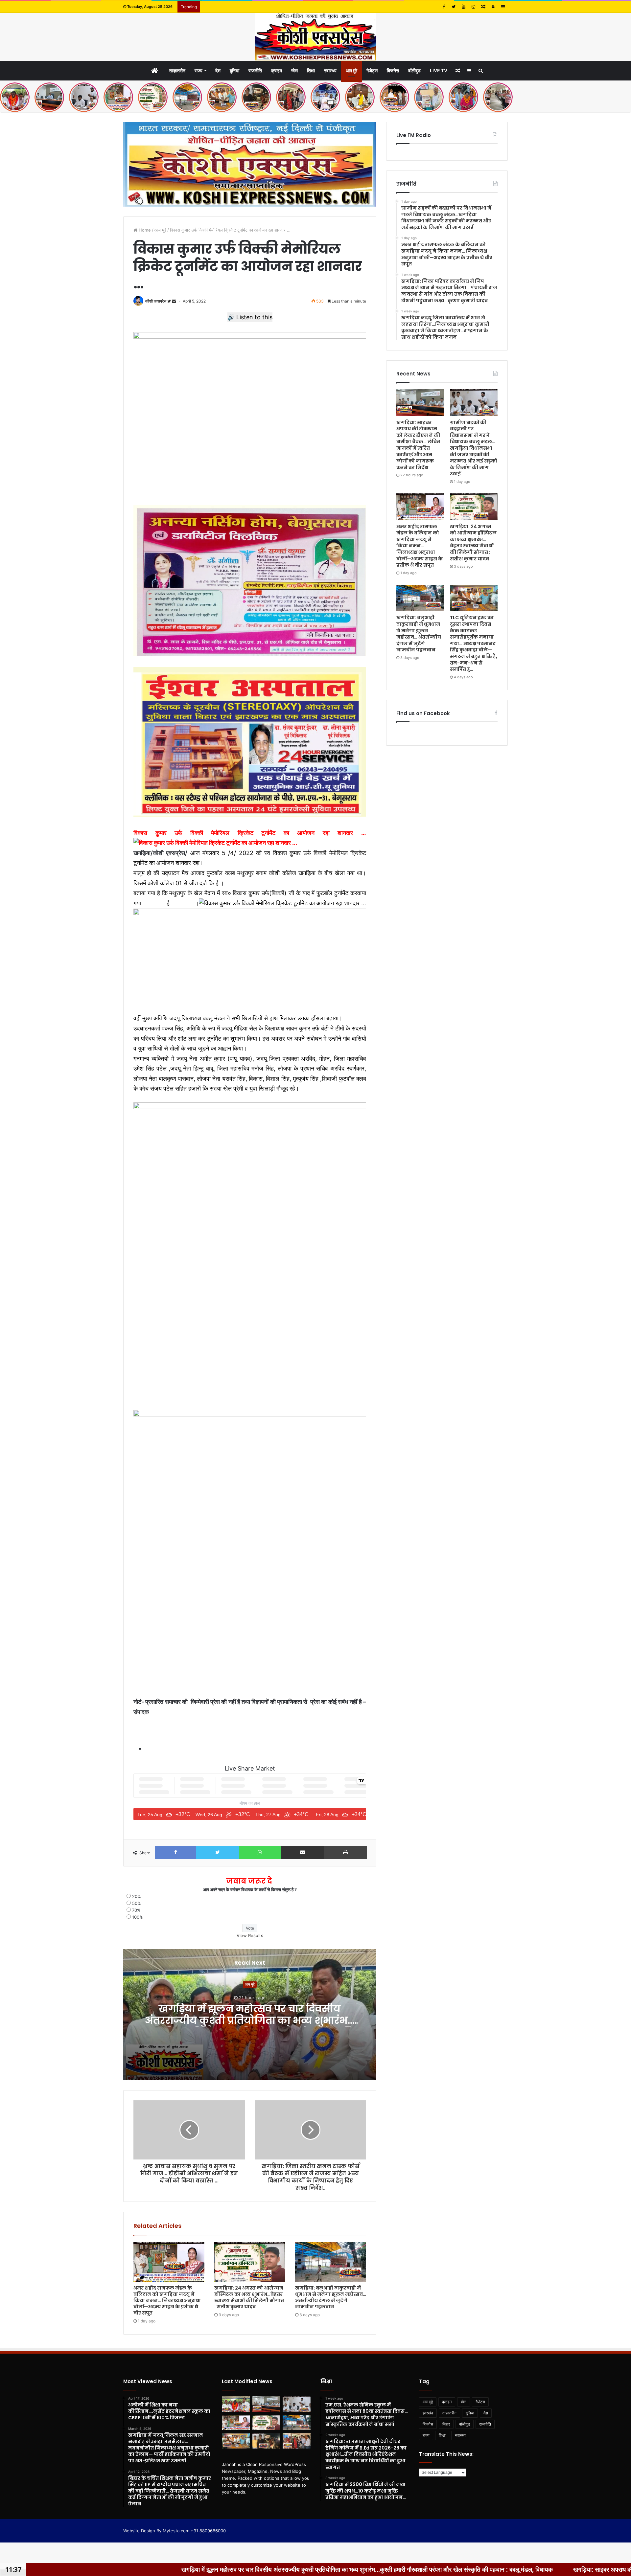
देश (218, 70)
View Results (250, 1935)
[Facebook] (444, 7)
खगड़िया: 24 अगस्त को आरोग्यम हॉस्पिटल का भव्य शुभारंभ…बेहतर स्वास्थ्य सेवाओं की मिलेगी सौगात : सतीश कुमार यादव (249, 2297)
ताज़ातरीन (177, 70)
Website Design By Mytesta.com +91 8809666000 (175, 2531)
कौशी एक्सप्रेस (156, 301)
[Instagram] (473, 7)
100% (138, 1917)
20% (137, 1896)
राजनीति (255, 70)
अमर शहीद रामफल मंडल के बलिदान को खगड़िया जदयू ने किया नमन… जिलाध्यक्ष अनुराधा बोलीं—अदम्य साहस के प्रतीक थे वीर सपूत (167, 2300)
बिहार (446, 2424)
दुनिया (234, 70)
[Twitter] (454, 7)
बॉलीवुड (414, 70)
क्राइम (277, 70)
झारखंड (428, 2413)
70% (136, 1910)
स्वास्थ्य (330, 70)
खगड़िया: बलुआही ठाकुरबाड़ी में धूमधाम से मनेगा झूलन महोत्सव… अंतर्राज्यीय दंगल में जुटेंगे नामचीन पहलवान (331, 2297)
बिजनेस (393, 70)
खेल (294, 70)
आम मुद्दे (351, 70)
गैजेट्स (372, 70)
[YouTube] (463, 7)
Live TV (439, 70)
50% (137, 1903)
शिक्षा (311, 70)
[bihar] (315, 37)
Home (144, 230)
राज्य (199, 70)
